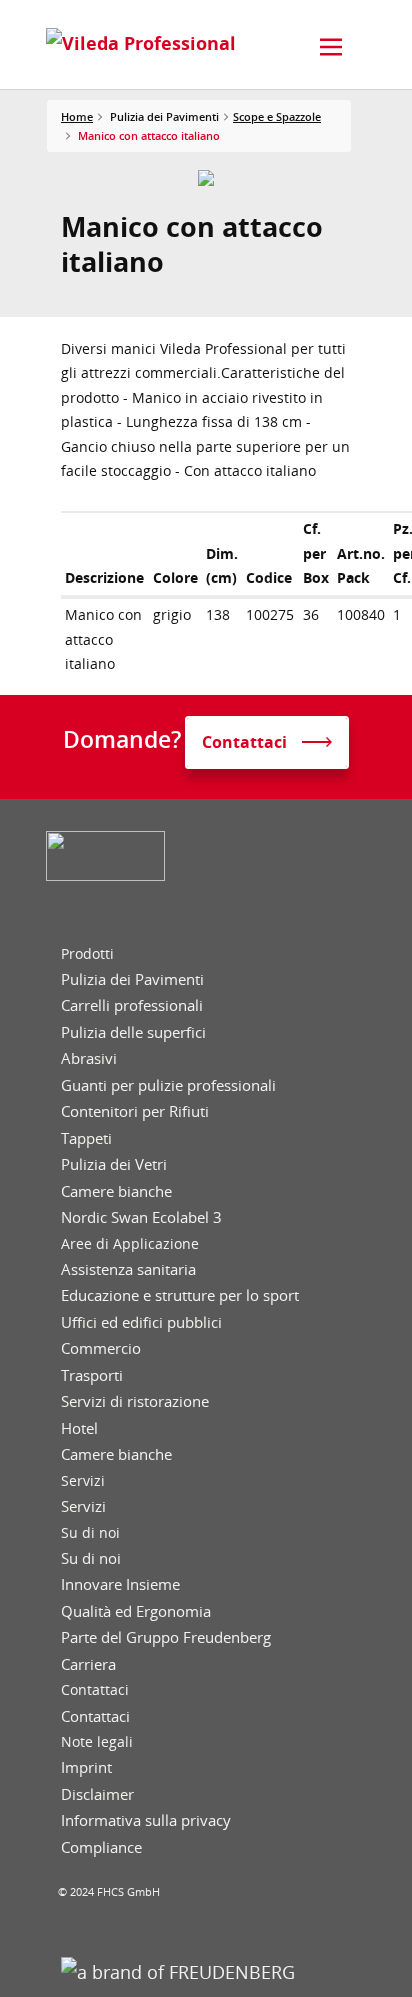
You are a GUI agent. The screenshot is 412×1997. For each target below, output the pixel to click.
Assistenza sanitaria (128, 1269)
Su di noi (90, 1533)
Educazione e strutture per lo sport (180, 1295)
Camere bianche (116, 1191)
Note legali (97, 1742)
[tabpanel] (206, 178)
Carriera (88, 1664)
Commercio (101, 1348)
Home (77, 116)
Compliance (101, 1847)
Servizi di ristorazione (135, 1401)
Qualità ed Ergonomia (136, 1611)
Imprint (86, 1767)
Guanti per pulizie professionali (168, 1085)
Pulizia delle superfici (133, 1032)
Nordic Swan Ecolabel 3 (141, 1217)
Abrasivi (89, 1058)
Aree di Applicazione (130, 1244)
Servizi (83, 1481)
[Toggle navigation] (331, 47)
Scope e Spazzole (277, 116)
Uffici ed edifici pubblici (141, 1322)
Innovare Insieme (120, 1584)
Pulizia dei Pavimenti (132, 979)
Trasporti (92, 1375)
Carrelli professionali (132, 1005)
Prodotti (87, 954)
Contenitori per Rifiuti (135, 1111)
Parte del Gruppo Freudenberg (166, 1637)
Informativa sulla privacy (146, 1820)
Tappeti (86, 1138)
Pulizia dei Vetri (114, 1164)
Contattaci (95, 1690)
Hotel (79, 1428)
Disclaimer (97, 1794)
